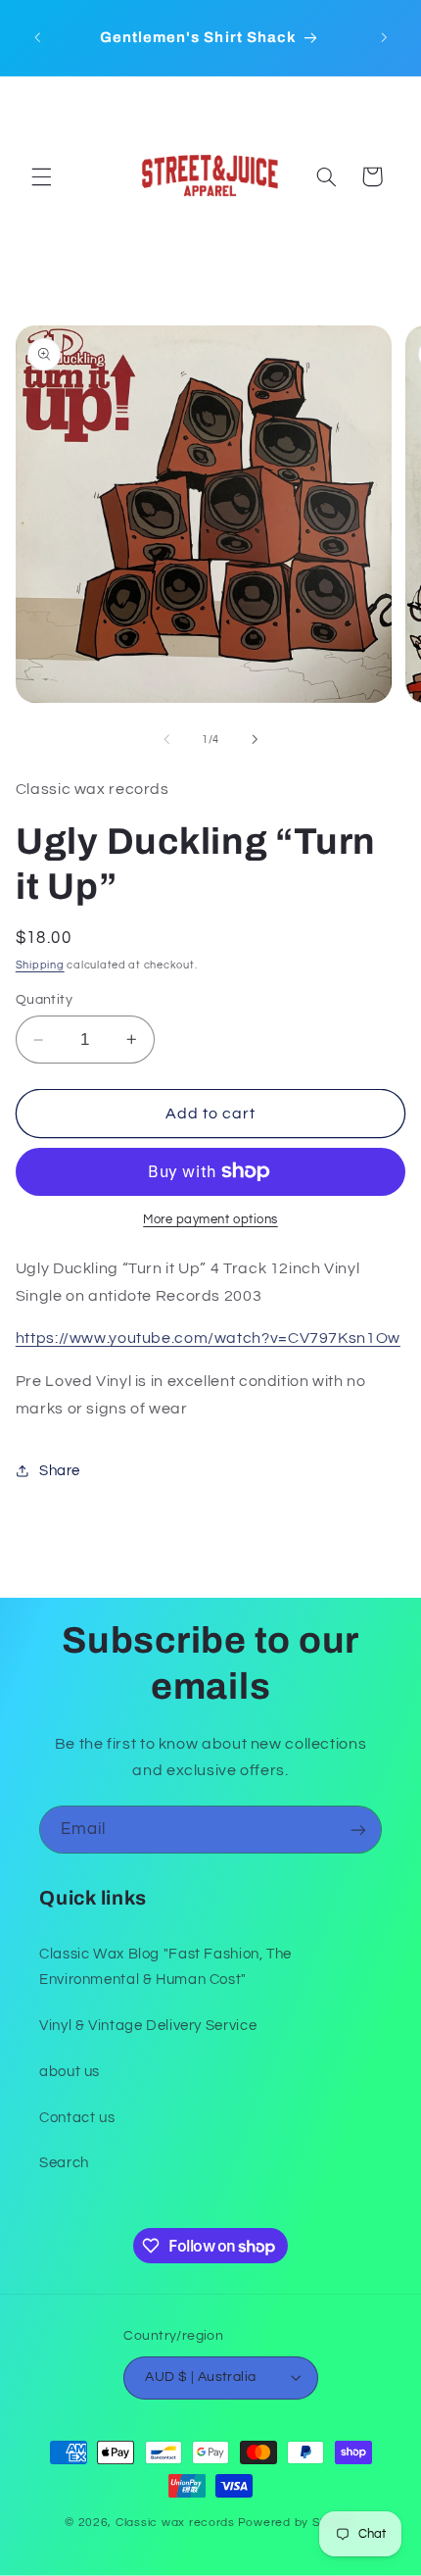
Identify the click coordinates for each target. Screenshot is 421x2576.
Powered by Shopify (297, 2523)
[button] (41, 176)
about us (70, 2072)
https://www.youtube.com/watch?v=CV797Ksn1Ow (208, 1338)
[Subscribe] (358, 1830)
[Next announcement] (384, 38)
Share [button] (60, 1471)
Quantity (44, 1000)
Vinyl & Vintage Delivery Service (148, 2026)
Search (64, 2163)
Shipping (40, 965)
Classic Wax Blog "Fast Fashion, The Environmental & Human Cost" (165, 1967)
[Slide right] (255, 739)
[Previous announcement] (37, 38)
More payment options (210, 1220)
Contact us (77, 2118)
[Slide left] (166, 739)
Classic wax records (175, 2523)
